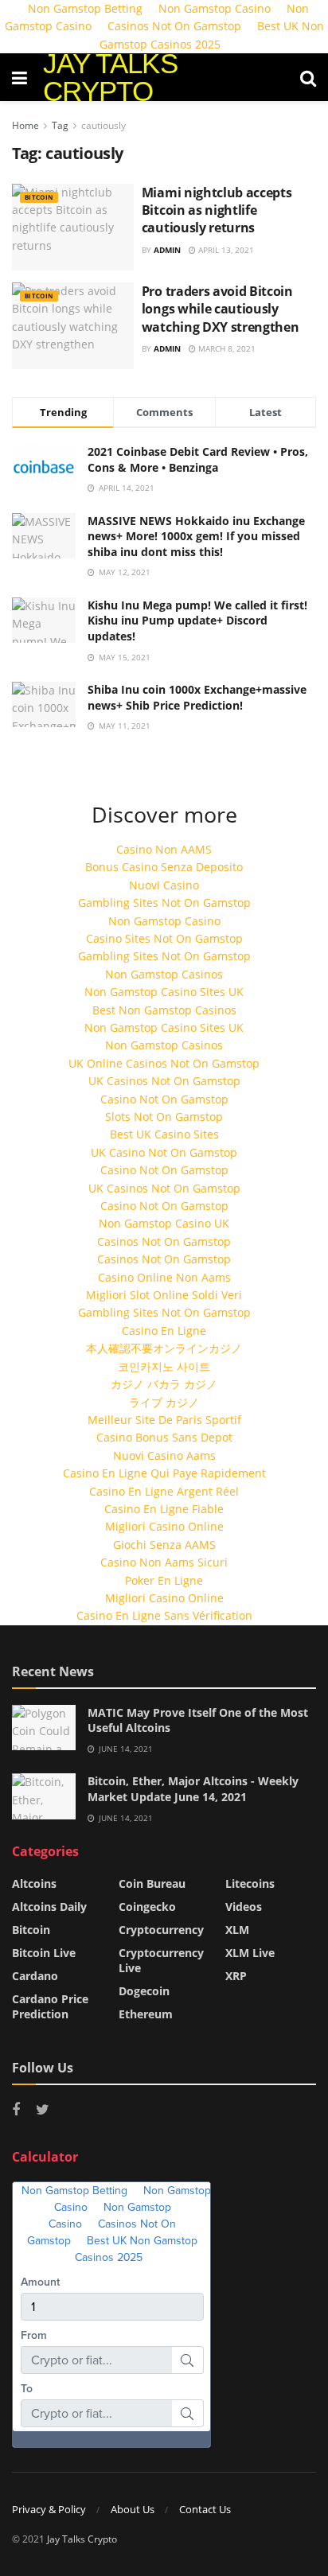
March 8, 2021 (226, 348)
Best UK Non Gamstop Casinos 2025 (212, 35)
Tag (60, 125)
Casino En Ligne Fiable (164, 1509)
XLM (237, 1930)
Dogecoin (144, 1991)
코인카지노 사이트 (164, 1366)
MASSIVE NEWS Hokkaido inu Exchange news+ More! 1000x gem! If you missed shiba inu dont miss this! (196, 536)
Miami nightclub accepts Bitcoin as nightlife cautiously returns (217, 210)
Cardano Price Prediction (50, 2006)
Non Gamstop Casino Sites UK (164, 992)
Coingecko (147, 1907)
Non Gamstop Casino (164, 921)
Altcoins (34, 1883)
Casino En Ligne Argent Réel (164, 1491)
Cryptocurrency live (161, 1960)
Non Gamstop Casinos (164, 974)
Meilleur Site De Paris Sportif (164, 1420)
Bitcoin (39, 197)
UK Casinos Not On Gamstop (164, 1081)
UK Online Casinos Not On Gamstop (164, 1063)
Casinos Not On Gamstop (174, 26)
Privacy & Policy (49, 2509)
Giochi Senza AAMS (164, 1545)
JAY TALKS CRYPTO (110, 77)
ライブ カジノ (164, 1402)
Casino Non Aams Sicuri (164, 1562)
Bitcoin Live (44, 1953)
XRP (236, 1976)
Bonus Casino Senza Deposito (164, 867)
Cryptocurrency (161, 1930)
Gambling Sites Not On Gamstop (164, 903)
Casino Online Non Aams (164, 1277)
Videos (244, 1907)
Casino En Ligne (164, 1331)
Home (25, 125)
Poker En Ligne (164, 1580)
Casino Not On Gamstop (164, 1099)
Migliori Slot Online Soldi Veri (164, 1295)
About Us (133, 2509)
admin (167, 250)
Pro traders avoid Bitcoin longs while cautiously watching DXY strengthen (221, 309)
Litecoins (250, 1883)
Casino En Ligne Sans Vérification (164, 1615)
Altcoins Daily (49, 1907)
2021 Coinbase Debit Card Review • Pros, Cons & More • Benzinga (198, 459)
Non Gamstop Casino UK (164, 1223)
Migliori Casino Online (164, 1526)
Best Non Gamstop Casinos (164, 1010)
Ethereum (146, 2014)
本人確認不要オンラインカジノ (164, 1348)
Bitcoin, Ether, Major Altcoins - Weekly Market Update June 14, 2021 (193, 1789)
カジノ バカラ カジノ (164, 1384)
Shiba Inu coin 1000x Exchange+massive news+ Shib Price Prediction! (197, 697)
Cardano (35, 1976)
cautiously (103, 125)
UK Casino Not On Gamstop (164, 1152)
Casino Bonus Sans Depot (164, 1437)
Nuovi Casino (164, 885)
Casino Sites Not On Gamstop (164, 938)
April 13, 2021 (225, 250)
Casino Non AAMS (164, 849)
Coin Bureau (152, 1883)
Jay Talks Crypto (82, 2539)
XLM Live (250, 1953)
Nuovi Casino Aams (164, 1455)
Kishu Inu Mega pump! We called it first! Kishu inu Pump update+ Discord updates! (197, 621)
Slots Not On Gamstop (164, 1117)
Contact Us (205, 2509)
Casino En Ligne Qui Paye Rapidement (164, 1473)
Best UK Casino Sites (164, 1134)
